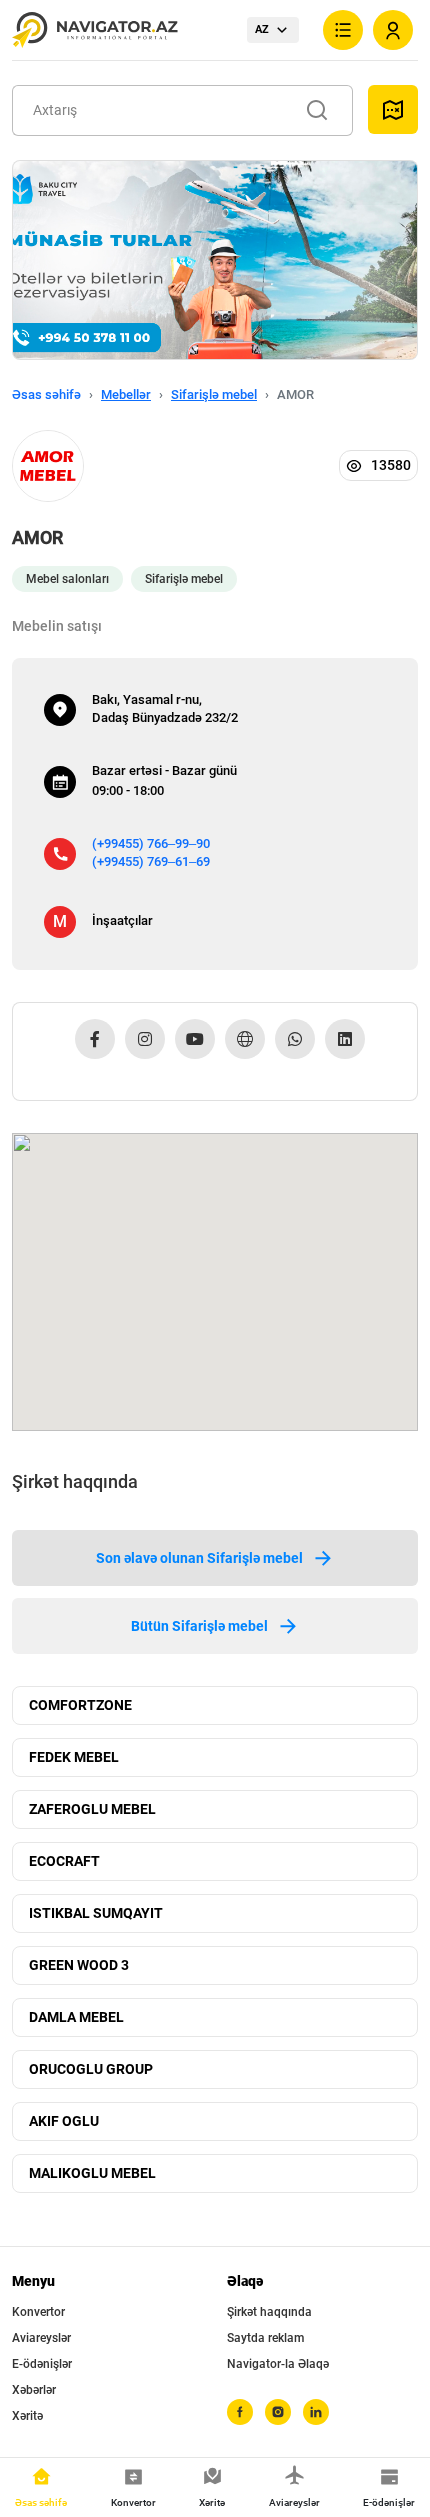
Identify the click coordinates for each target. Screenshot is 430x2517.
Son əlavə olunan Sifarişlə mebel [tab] (199, 1558)
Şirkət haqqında (269, 2312)
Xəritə (27, 2416)
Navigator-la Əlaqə (278, 2364)
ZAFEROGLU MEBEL (92, 1809)
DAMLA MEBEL (76, 2017)
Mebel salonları (67, 579)
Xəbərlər (34, 2390)
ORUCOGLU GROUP (91, 2069)
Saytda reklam (265, 2338)
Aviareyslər (41, 2338)
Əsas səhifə (46, 394)
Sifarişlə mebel (214, 394)
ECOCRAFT (64, 1861)
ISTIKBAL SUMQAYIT (96, 1913)
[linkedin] (316, 2412)
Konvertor (38, 2312)
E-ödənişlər (42, 2364)
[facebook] (240, 2412)
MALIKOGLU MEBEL (92, 2173)
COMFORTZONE (80, 1705)
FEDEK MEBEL (74, 1757)
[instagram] (278, 2412)
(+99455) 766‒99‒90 (151, 843)
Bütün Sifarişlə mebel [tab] (199, 1626)
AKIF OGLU (64, 2121)
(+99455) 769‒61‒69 (151, 861)
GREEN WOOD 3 (79, 1965)
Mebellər (126, 394)
